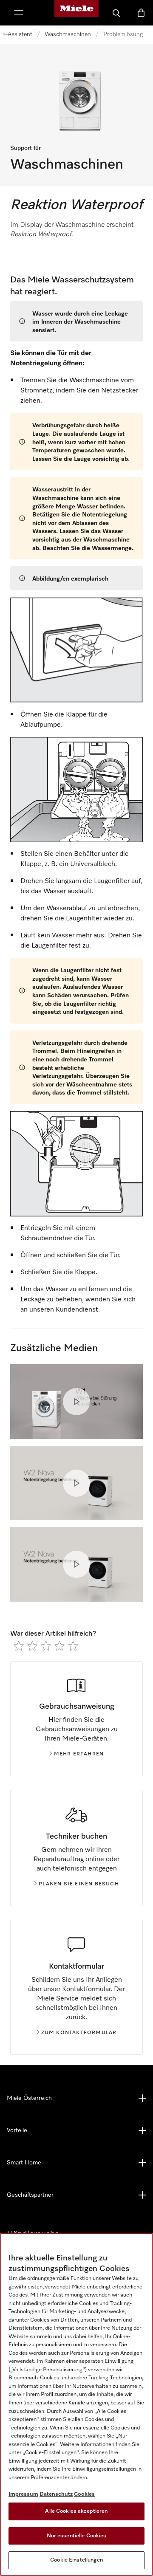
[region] (76, 2404)
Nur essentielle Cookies (77, 2536)
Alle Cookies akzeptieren (76, 2511)
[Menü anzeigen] (19, 13)
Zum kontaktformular (79, 2033)
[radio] (19, 1646)
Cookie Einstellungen (76, 2560)
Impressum (23, 2494)
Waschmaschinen (68, 34)
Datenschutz (56, 2494)
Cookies (84, 2494)
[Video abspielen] (76, 1402)
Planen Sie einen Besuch (79, 1884)
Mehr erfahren (79, 1754)
